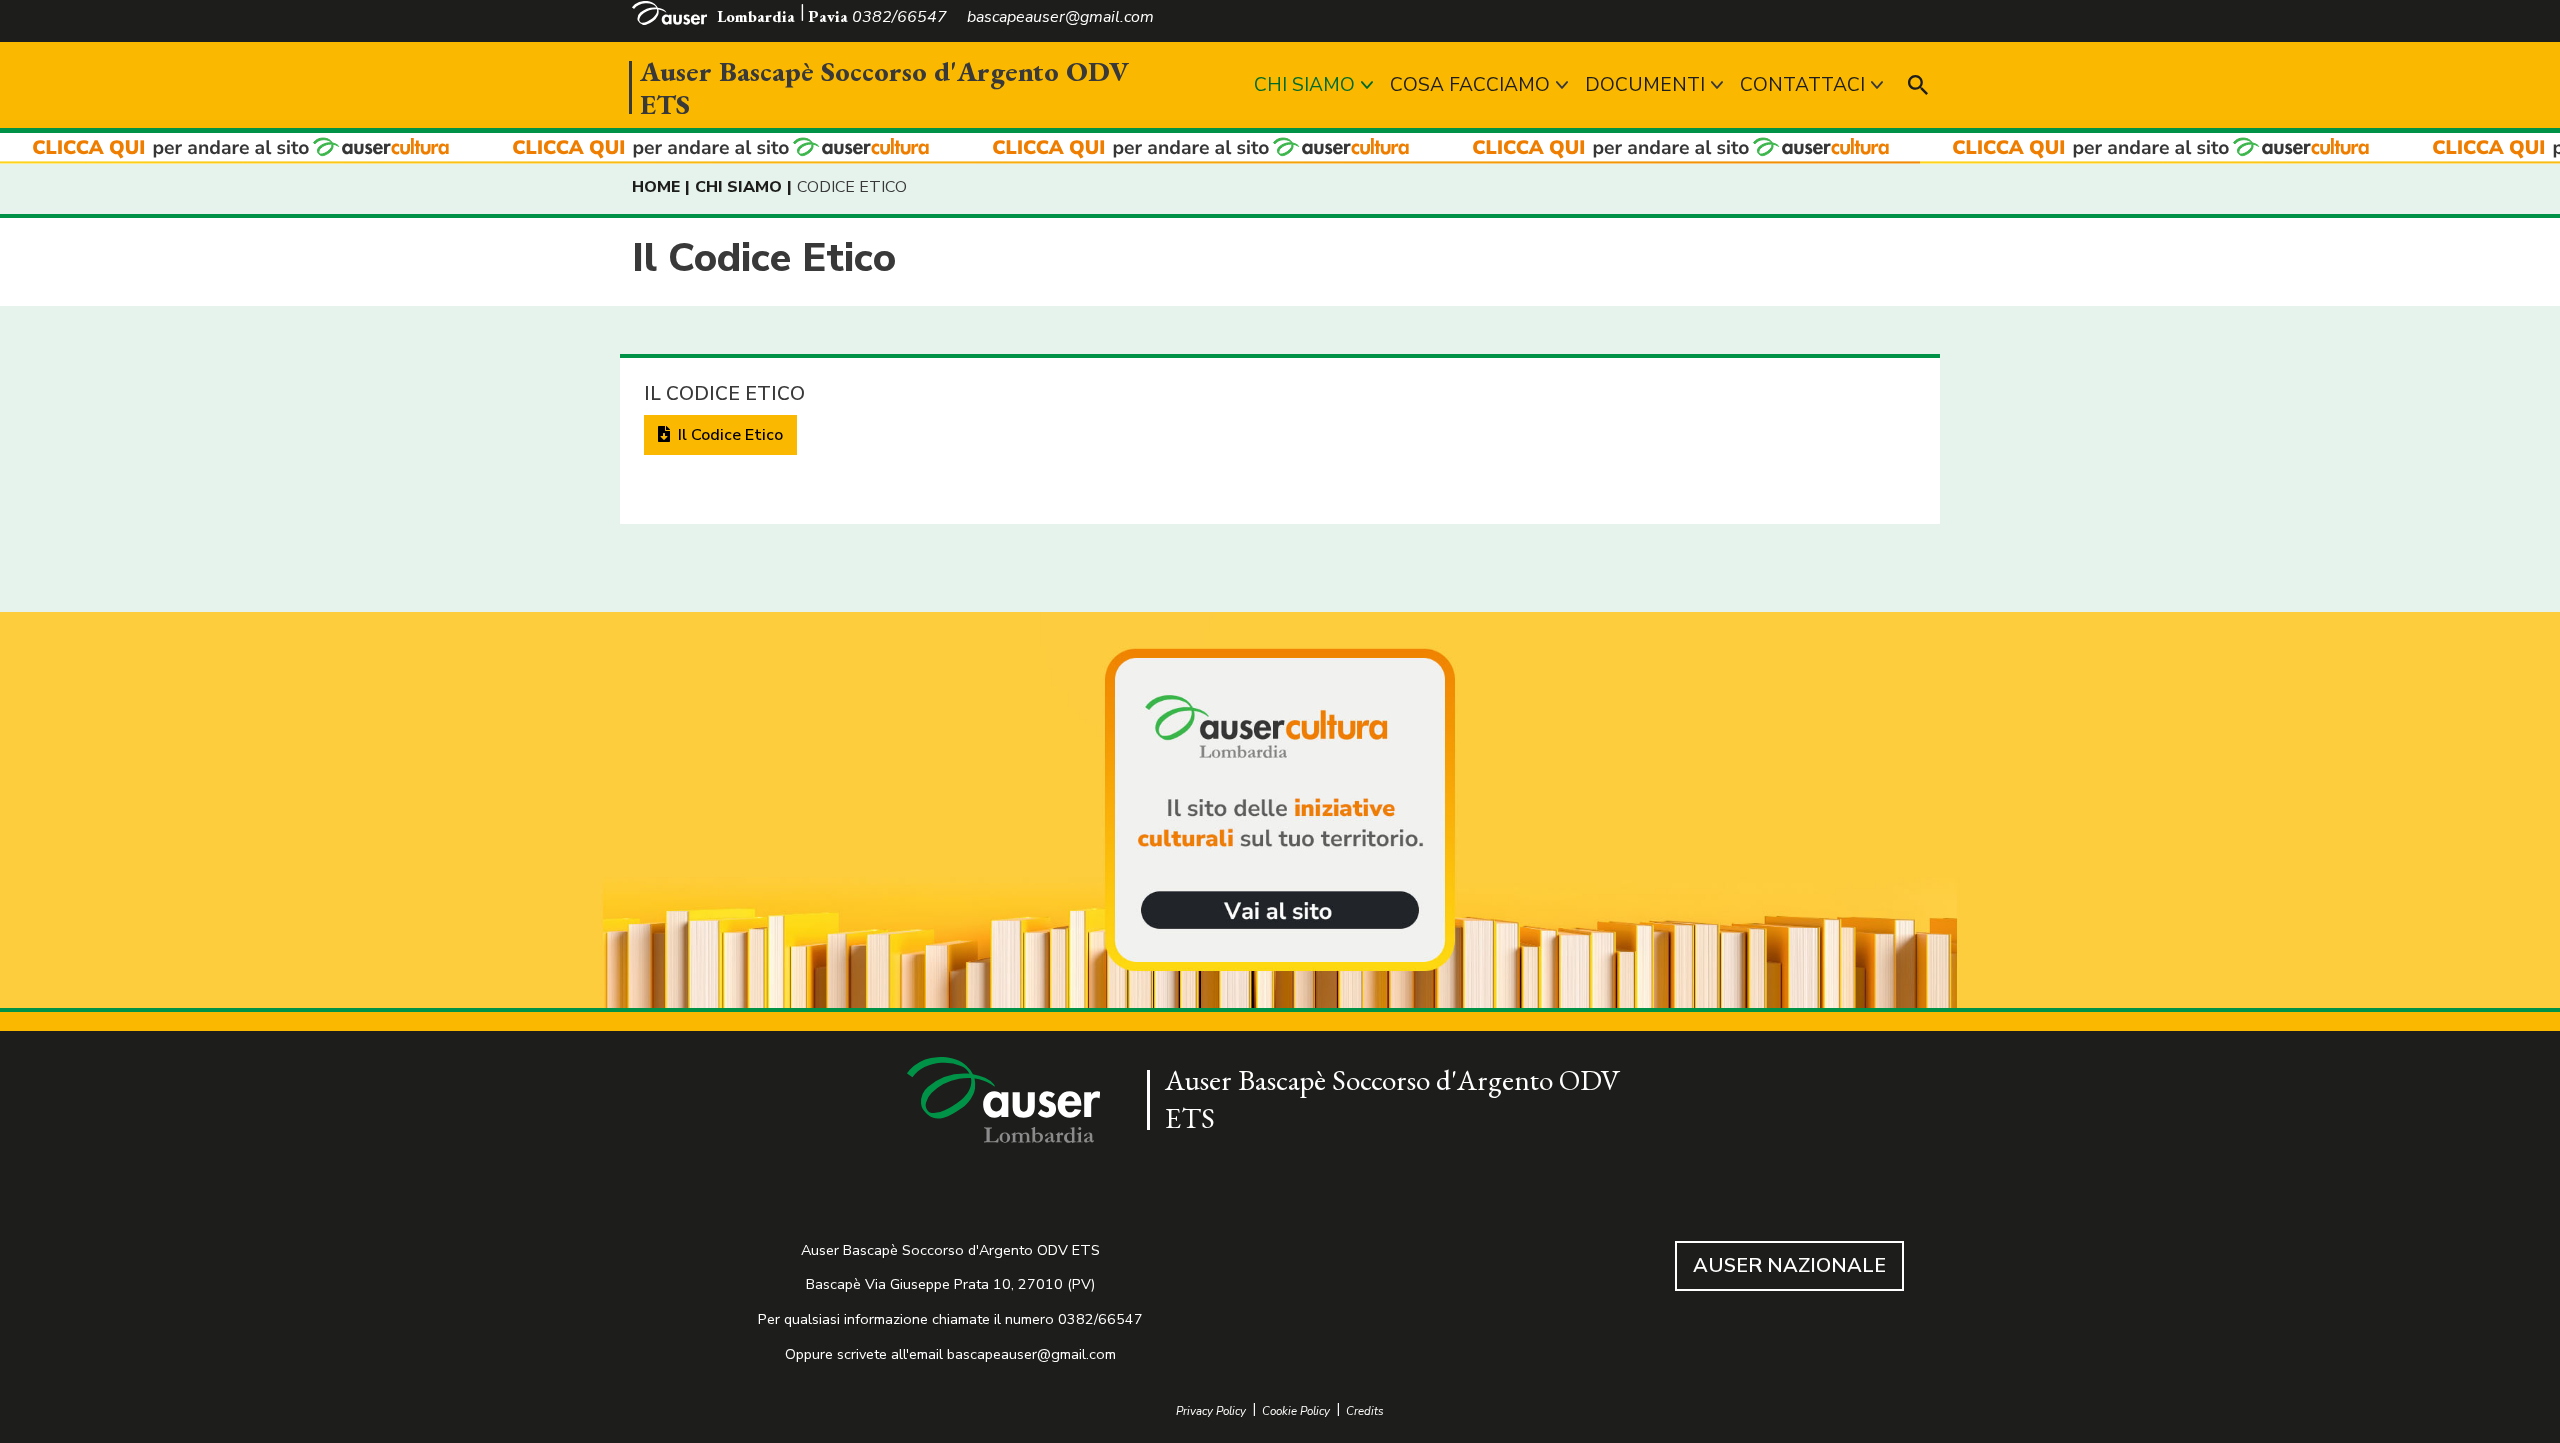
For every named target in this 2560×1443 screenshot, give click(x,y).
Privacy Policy (1211, 1411)
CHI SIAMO (1304, 85)
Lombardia (756, 16)
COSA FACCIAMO (1470, 85)
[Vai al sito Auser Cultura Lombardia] (1280, 148)
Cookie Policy (1296, 1411)
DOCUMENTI (1645, 85)
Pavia (828, 16)
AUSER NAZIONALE (1789, 1265)
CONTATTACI (1802, 85)
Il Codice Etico (728, 435)
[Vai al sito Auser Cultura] (1280, 812)
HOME (656, 187)
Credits (1365, 1411)
